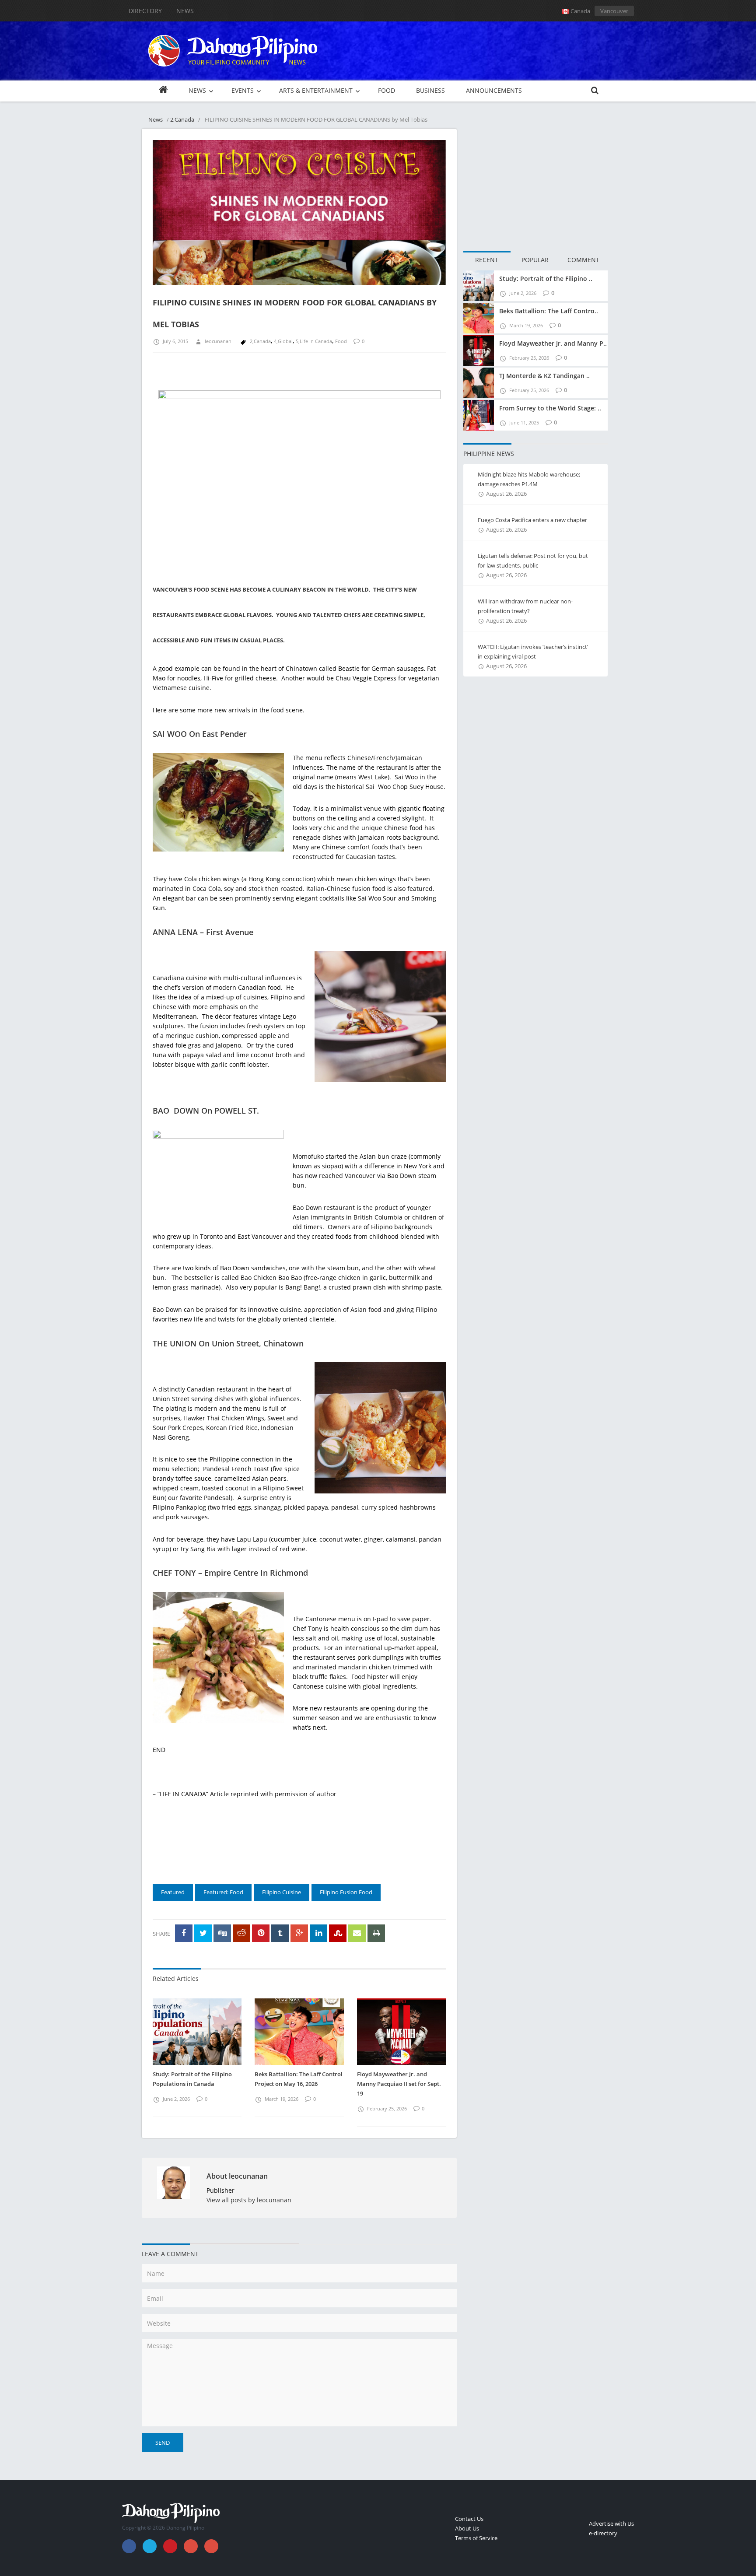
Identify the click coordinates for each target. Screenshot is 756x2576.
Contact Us (469, 2519)
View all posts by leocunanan (249, 2200)
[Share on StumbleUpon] (338, 1933)
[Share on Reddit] (241, 1933)
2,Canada (182, 119)
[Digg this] (222, 1933)
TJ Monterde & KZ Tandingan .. (544, 376)
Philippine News (489, 454)
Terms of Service (476, 2538)
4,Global (283, 341)
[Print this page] (376, 1933)
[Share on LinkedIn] (318, 1933)
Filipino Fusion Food (346, 1892)
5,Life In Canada (314, 341)
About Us (467, 2528)
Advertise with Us (611, 2523)
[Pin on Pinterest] (261, 1933)
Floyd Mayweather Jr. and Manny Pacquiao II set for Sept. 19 (399, 2084)
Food (341, 341)
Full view (430, 284)
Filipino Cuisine (282, 1892)
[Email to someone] (357, 1933)
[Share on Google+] (299, 1933)
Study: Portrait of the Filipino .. (546, 279)
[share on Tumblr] (280, 1933)
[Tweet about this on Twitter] (203, 1933)
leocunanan (218, 341)
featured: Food (223, 1892)
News (185, 11)
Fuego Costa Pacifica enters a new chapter (532, 520)
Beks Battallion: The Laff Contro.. (549, 311)
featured (173, 1892)
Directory (145, 11)
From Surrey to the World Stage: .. (550, 408)
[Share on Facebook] (184, 1933)
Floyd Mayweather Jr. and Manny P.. (553, 343)
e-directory (603, 2533)
